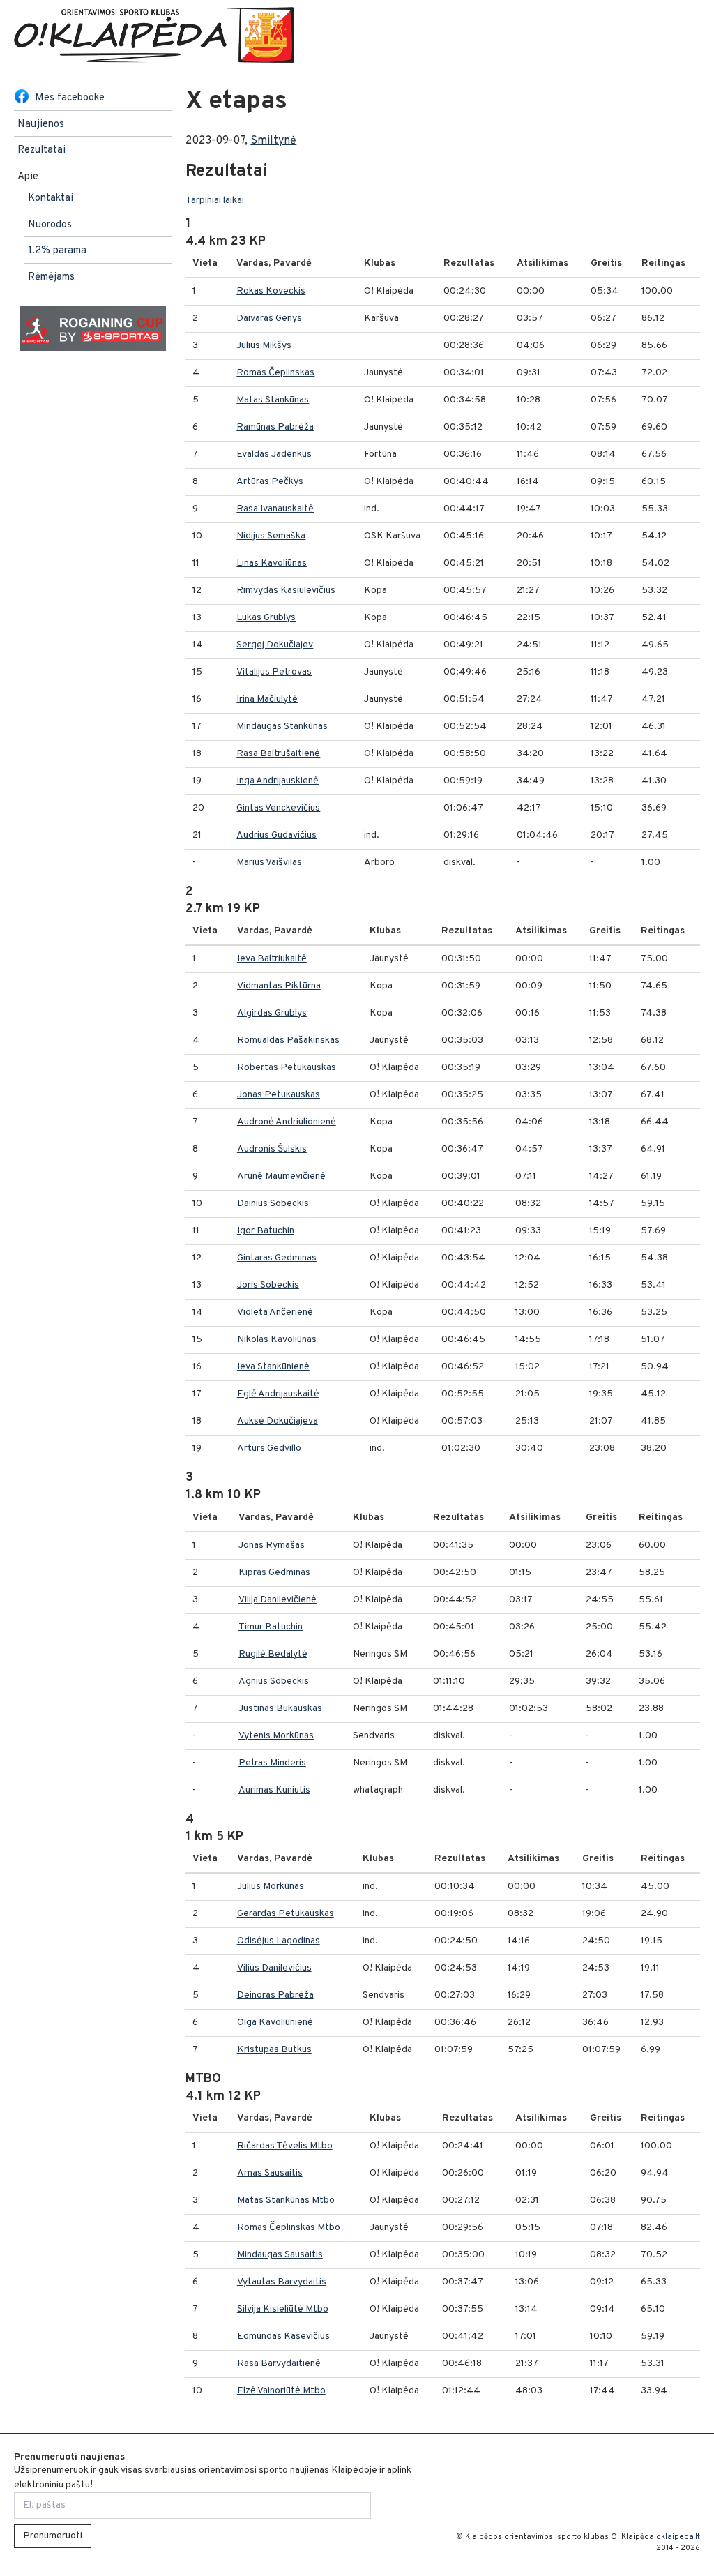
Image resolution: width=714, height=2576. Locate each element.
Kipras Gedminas (274, 1573)
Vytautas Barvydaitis (282, 2282)
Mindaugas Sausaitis (280, 2255)
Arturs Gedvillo (269, 1448)
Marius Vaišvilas (269, 863)
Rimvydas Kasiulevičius (286, 590)
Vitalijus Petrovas (274, 672)
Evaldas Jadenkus (274, 454)
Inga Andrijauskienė (278, 781)
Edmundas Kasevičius (283, 2336)
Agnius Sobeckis (274, 1681)
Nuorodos (50, 225)
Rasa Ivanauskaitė (275, 509)
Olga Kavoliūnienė (275, 2023)
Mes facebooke (70, 98)
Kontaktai (51, 198)
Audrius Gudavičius (276, 835)
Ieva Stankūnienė (273, 1367)
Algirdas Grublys (272, 1013)
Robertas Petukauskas (287, 1068)
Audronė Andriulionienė (287, 1122)
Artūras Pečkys (270, 482)
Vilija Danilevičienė (278, 1600)
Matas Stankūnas (273, 400)
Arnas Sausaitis (270, 2173)
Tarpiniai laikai (215, 201)
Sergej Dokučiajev (275, 645)
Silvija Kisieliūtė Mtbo (283, 2309)
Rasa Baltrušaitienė (278, 754)
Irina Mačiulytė (267, 699)
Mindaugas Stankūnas (282, 726)
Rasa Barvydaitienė (279, 2364)
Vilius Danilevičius (274, 1968)
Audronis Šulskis (272, 1149)
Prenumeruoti (53, 2536)
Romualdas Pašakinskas (288, 1040)
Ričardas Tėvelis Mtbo (285, 2146)
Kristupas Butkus (274, 2050)
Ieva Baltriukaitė (272, 959)
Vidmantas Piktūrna (279, 986)
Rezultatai (41, 150)
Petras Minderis (272, 1763)
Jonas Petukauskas (279, 1095)
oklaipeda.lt (678, 2537)
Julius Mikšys (264, 346)
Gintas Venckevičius (278, 808)
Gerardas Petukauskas (286, 1914)
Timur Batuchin (271, 1627)
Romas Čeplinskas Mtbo (289, 2228)
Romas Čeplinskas (275, 373)
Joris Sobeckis (268, 1285)
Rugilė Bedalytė (273, 1654)
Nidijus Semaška (271, 536)
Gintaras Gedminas (277, 1258)
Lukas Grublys (266, 618)
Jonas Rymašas (272, 1545)
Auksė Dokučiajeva (278, 1421)
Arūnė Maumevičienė (281, 1176)
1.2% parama (57, 251)
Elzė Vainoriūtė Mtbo (281, 2391)
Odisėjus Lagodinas (279, 1941)
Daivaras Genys (269, 318)
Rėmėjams (51, 277)
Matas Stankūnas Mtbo (286, 2200)
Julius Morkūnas (271, 1886)
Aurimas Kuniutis (274, 1790)
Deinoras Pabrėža (275, 1995)
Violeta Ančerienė (275, 1312)
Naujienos (41, 125)
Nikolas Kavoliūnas (277, 1340)
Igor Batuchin (266, 1231)
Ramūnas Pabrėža (275, 427)
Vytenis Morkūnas (276, 1736)
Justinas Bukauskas (280, 1709)
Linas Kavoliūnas (272, 563)
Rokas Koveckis (271, 291)
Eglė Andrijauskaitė (278, 1394)
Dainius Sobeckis (273, 1204)
